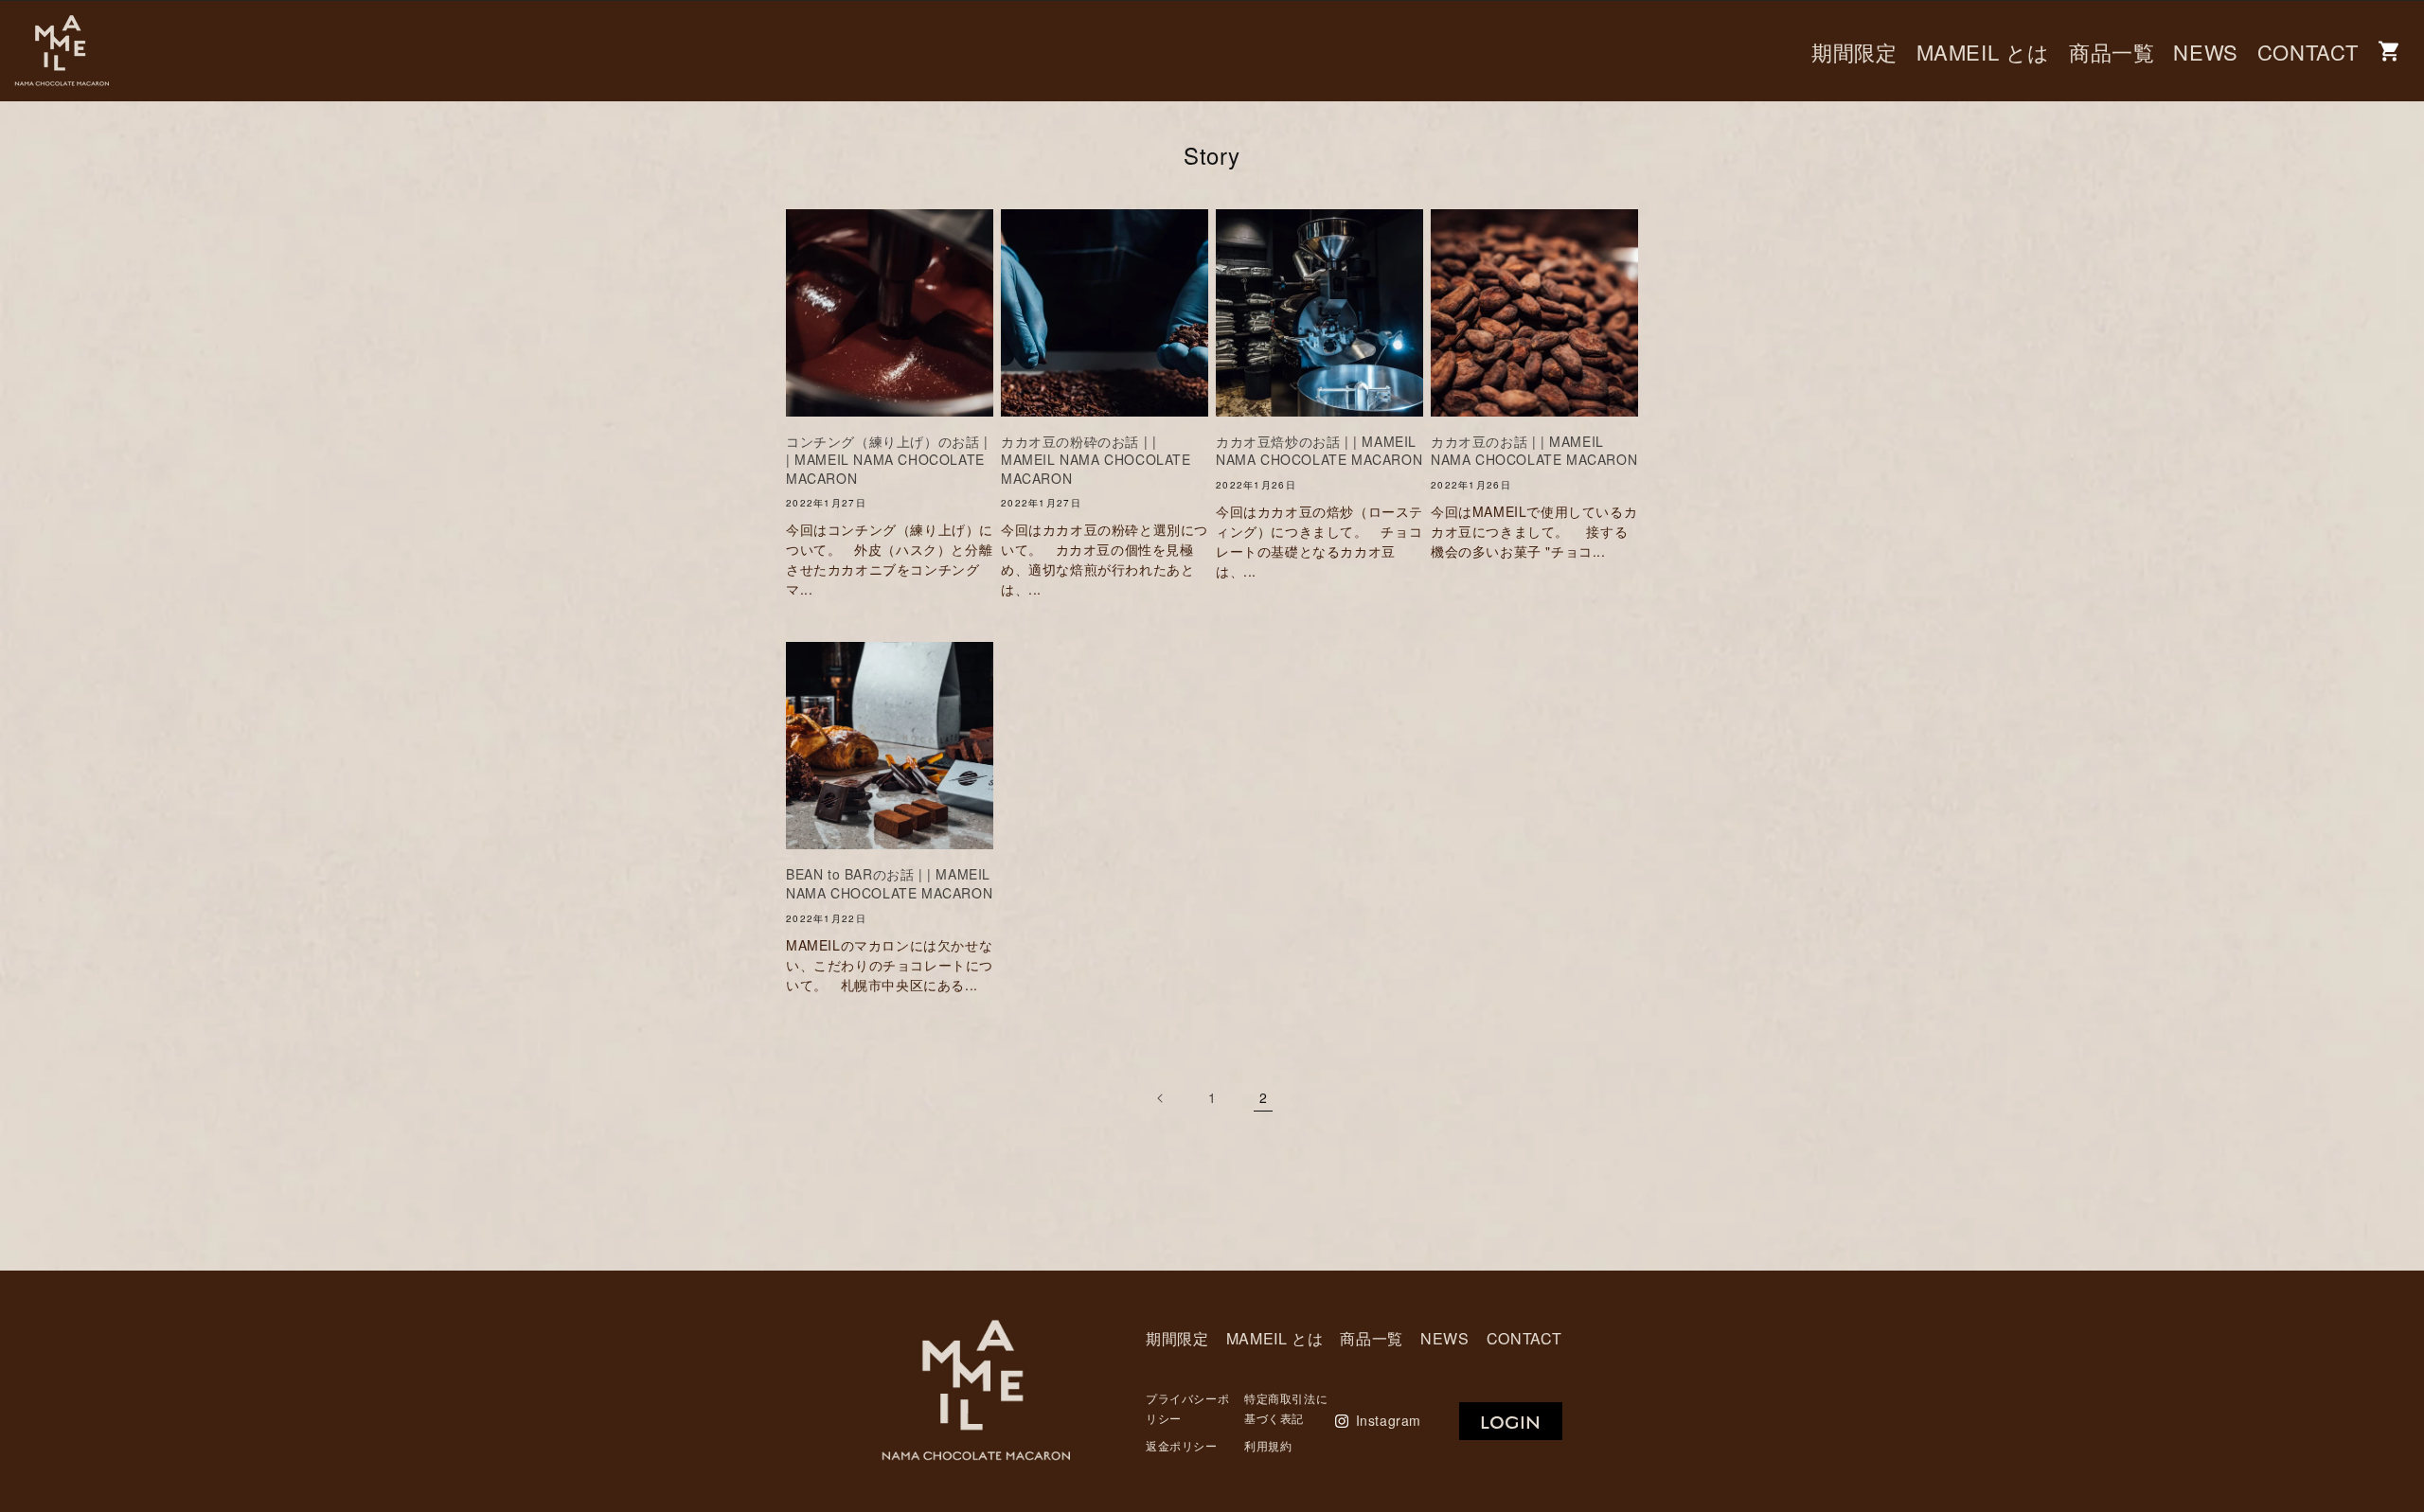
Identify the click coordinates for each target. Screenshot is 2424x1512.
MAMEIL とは (1983, 52)
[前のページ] (1161, 1098)
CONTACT (2308, 52)
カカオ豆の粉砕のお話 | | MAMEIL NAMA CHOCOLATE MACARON (1096, 460)
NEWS (2205, 52)
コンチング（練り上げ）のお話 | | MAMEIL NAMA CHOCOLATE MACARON (887, 460)
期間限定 (1854, 52)
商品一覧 (2112, 52)
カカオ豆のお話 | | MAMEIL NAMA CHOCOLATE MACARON (1534, 451)
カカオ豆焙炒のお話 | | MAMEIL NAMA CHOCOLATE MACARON (1319, 451)
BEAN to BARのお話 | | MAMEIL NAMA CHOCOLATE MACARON (889, 884)
